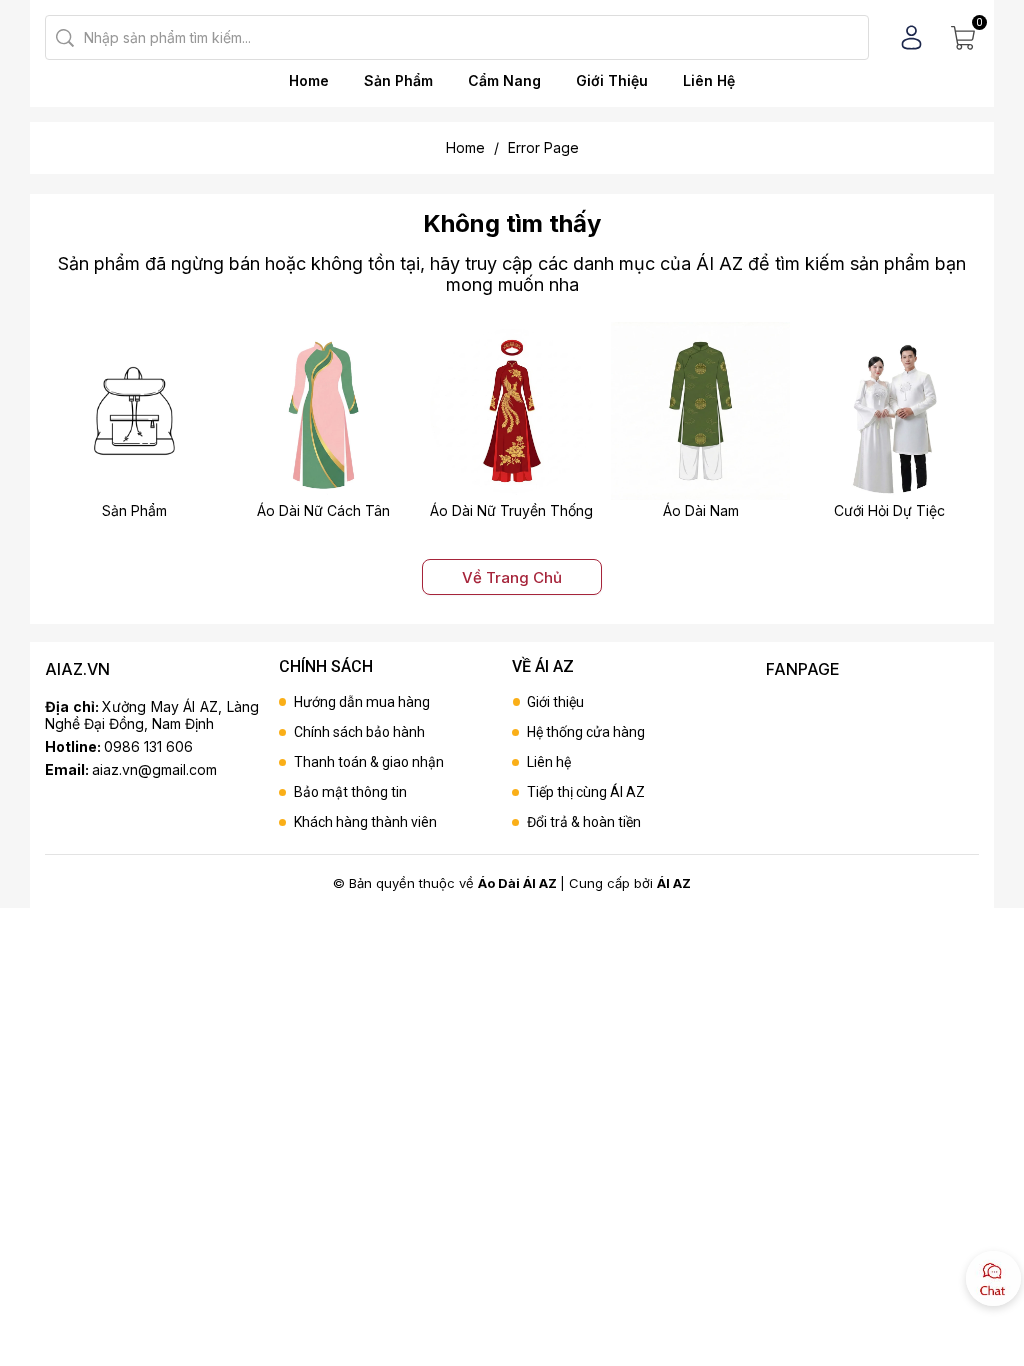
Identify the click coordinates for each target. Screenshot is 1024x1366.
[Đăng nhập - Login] (911, 37)
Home (309, 80)
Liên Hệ (709, 80)
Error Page (543, 147)
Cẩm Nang (504, 80)
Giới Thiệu (612, 80)
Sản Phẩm (398, 80)
